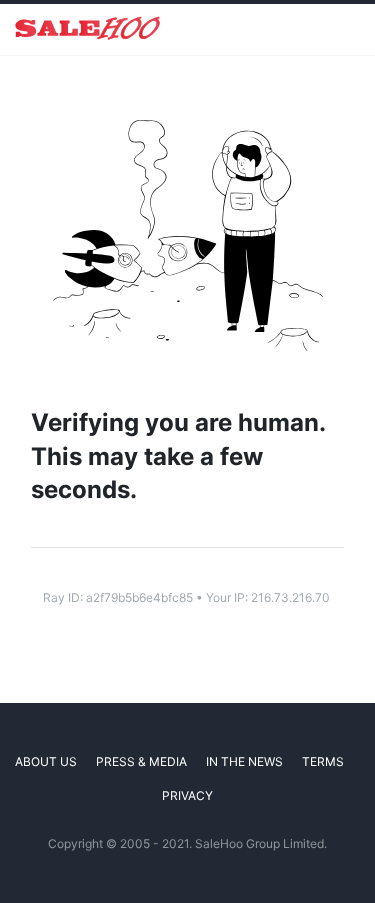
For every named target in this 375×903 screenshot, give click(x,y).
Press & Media (141, 761)
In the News (244, 761)
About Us (46, 761)
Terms (323, 761)
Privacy (187, 795)
